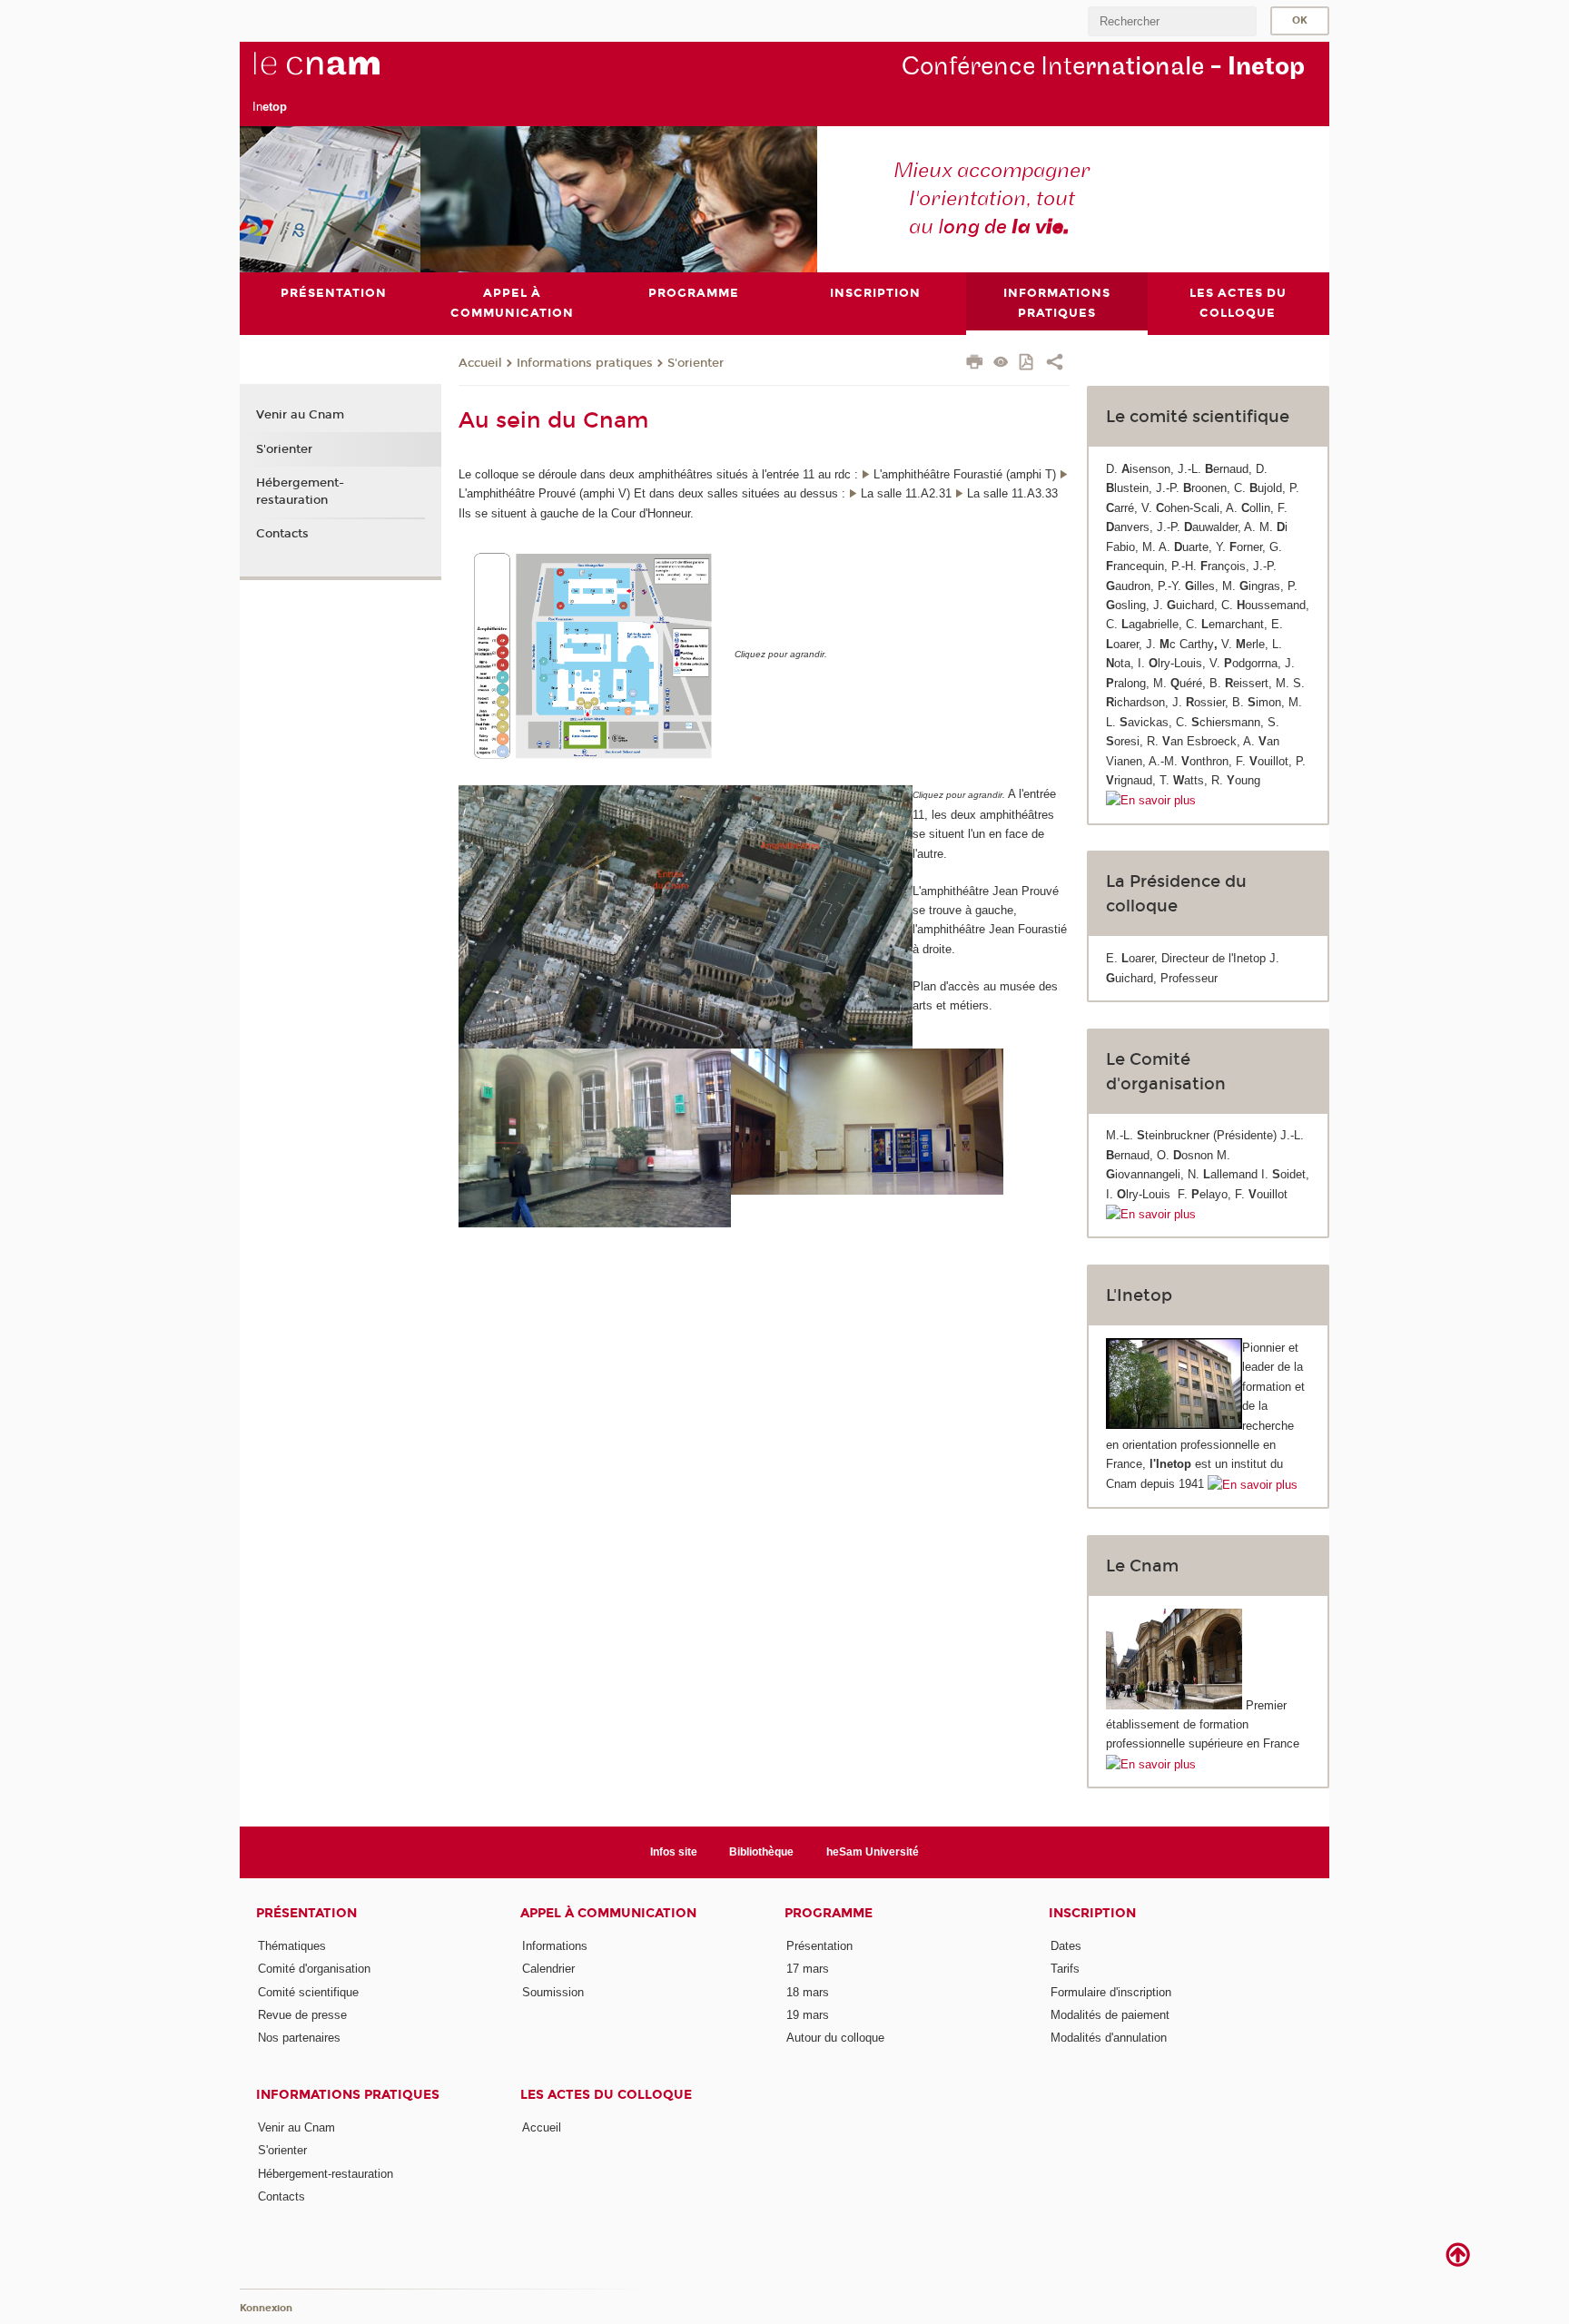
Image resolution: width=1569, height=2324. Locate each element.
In (270, 107)
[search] (1172, 21)
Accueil (542, 2127)
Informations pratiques (585, 363)
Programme (829, 1913)
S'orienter (696, 363)
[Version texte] (1001, 364)
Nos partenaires (299, 2038)
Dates (1066, 1946)
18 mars (808, 1992)
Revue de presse (302, 2015)
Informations (555, 1946)
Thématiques (292, 1946)
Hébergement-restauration (300, 491)
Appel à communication (608, 1913)
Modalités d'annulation (1109, 2038)
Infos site (674, 1852)
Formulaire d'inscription (1111, 1992)
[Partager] (1055, 364)
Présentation (306, 1913)
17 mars (808, 1969)
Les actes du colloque (606, 2095)
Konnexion (266, 2308)
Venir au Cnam (300, 415)
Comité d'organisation (314, 1969)
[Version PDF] (1027, 364)
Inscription (1092, 1913)
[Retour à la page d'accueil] (347, 74)
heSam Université (873, 1852)
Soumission (553, 1992)
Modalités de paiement (1110, 2015)
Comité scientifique (308, 1992)
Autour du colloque (835, 2038)
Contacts (282, 534)
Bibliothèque (761, 1852)
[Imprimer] (975, 364)
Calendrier (548, 1969)
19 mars (808, 2015)
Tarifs (1065, 1969)
